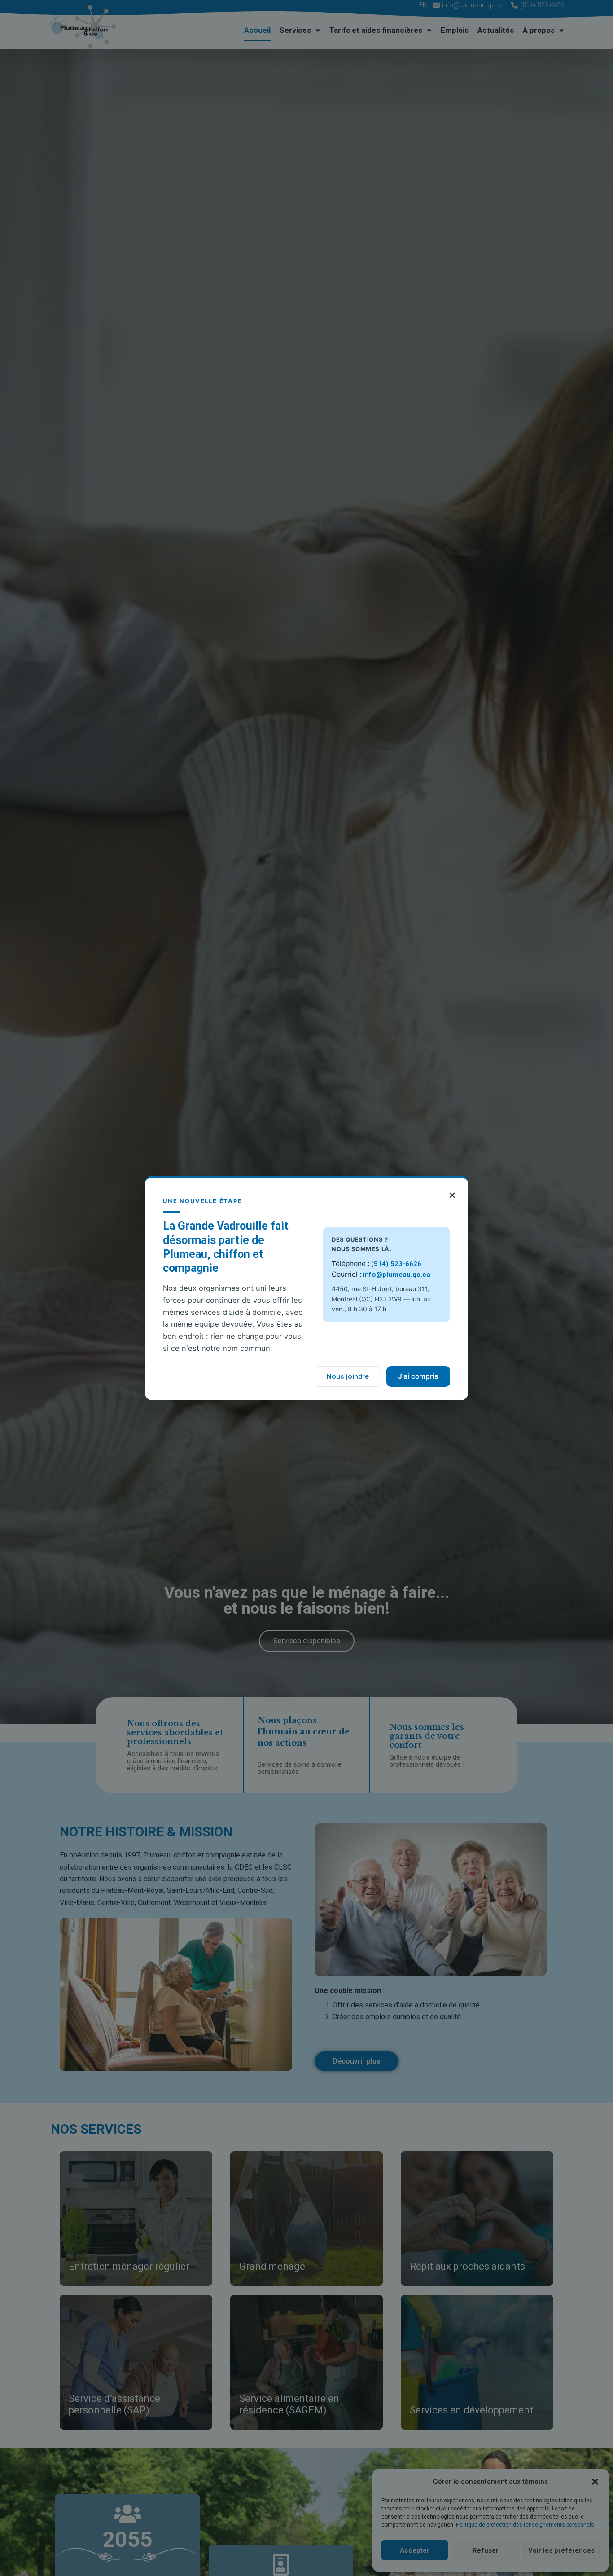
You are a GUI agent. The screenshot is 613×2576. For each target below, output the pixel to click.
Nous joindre (348, 1376)
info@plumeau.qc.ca (397, 1275)
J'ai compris (418, 1376)
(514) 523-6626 (396, 1264)
